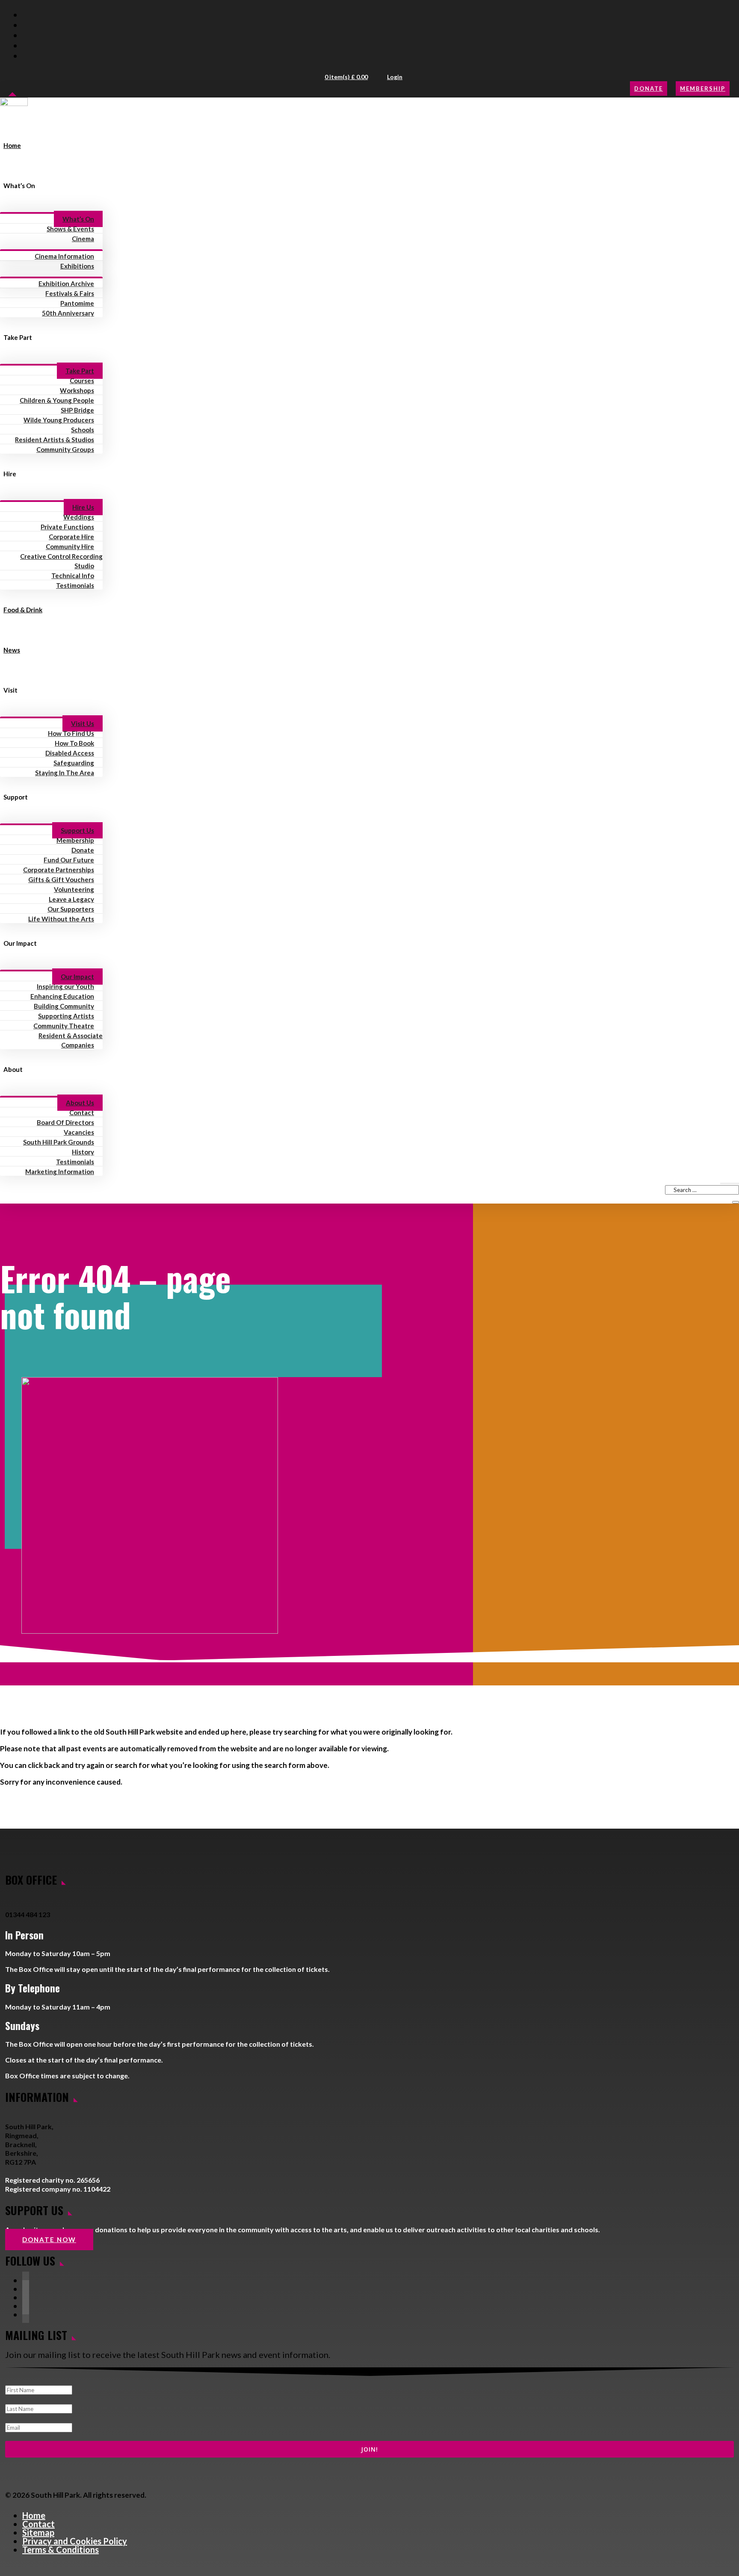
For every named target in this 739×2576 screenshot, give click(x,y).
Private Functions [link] (67, 527)
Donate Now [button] (49, 2240)
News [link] (12, 650)
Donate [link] (83, 850)
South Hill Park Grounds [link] (59, 1142)
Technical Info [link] (73, 575)
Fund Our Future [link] (69, 860)
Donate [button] (649, 89)
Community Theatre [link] (64, 1026)
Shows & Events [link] (70, 229)
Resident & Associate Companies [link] (71, 1040)
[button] (347, 77)
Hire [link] (10, 474)
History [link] (83, 1152)
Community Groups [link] (65, 449)
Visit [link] (10, 690)
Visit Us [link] (83, 723)
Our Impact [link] (20, 943)
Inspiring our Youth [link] (65, 986)
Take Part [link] (18, 337)
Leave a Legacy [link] (71, 899)
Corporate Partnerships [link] (59, 870)
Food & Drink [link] (23, 610)
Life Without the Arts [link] (61, 919)
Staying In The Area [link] (65, 773)
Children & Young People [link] (57, 400)
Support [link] (16, 797)
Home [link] (12, 145)
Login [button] (395, 77)
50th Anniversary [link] (68, 313)
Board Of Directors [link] (65, 1122)
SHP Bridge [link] (77, 410)
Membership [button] (703, 89)
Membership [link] (75, 840)
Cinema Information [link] (64, 256)
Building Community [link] (64, 1006)
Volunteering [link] (74, 889)
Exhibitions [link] (77, 266)
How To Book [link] (74, 743)
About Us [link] (80, 1103)
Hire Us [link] (83, 507)
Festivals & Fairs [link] (70, 293)
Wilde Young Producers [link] (59, 420)
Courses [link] (82, 381)
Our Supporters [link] (71, 909)
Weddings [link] (79, 517)
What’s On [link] (19, 186)
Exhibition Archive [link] (66, 283)
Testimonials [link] (75, 585)
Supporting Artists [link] (66, 1016)
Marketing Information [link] (60, 1171)
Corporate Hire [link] (71, 537)
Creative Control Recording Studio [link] (61, 561)
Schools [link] (83, 430)
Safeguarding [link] (74, 763)
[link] (14, 111)
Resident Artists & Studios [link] (55, 440)
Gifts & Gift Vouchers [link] (61, 879)
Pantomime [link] (77, 303)
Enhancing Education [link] (62, 996)
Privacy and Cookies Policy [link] (75, 2541)
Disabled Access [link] (70, 753)
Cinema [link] (83, 239)
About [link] (13, 1069)
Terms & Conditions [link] (61, 2549)
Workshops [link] (77, 390)
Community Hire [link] (70, 546)
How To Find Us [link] (71, 733)
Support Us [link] (77, 830)
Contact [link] (82, 1112)
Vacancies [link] (79, 1132)
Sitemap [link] (38, 2532)
